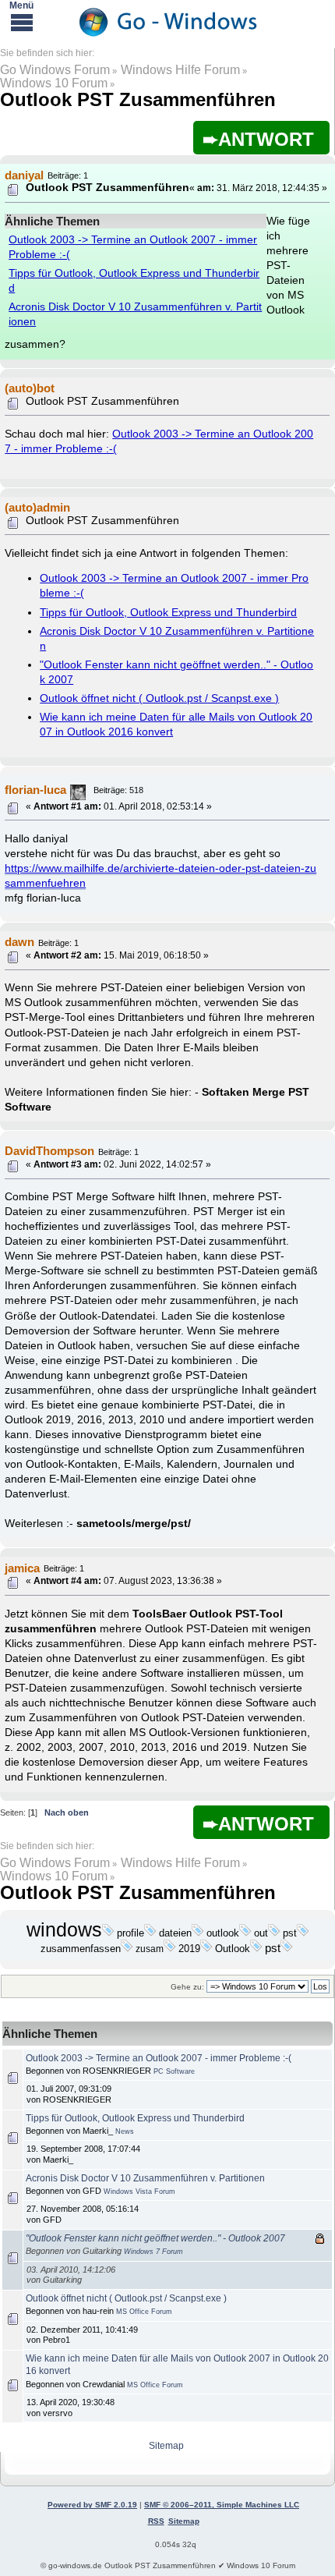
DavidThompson (49, 1151)
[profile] (150, 1933)
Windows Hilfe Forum (180, 70)
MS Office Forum (144, 2312)
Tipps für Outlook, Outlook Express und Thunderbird (168, 613)
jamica (22, 1568)
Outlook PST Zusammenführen (138, 99)
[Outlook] (256, 1949)
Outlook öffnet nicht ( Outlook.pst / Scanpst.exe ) (159, 698)
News (125, 2131)
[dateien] (198, 1933)
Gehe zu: (187, 1987)
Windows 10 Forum (54, 83)
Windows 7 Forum (153, 2252)
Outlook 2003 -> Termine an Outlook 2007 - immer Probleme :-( (159, 2058)
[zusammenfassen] (127, 1949)
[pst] (303, 1933)
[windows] (108, 1933)
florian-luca (35, 790)
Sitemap (166, 2446)
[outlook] (245, 1933)
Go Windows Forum (55, 70)
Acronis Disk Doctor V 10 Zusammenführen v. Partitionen (145, 2178)
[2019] (206, 1949)
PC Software (174, 2071)
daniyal (24, 175)
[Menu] (22, 22)
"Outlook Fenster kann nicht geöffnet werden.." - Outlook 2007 (155, 2238)
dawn (19, 942)
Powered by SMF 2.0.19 (92, 2505)
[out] (274, 1933)
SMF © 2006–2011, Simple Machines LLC (222, 2505)
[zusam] (170, 1949)
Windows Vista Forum (139, 2192)
